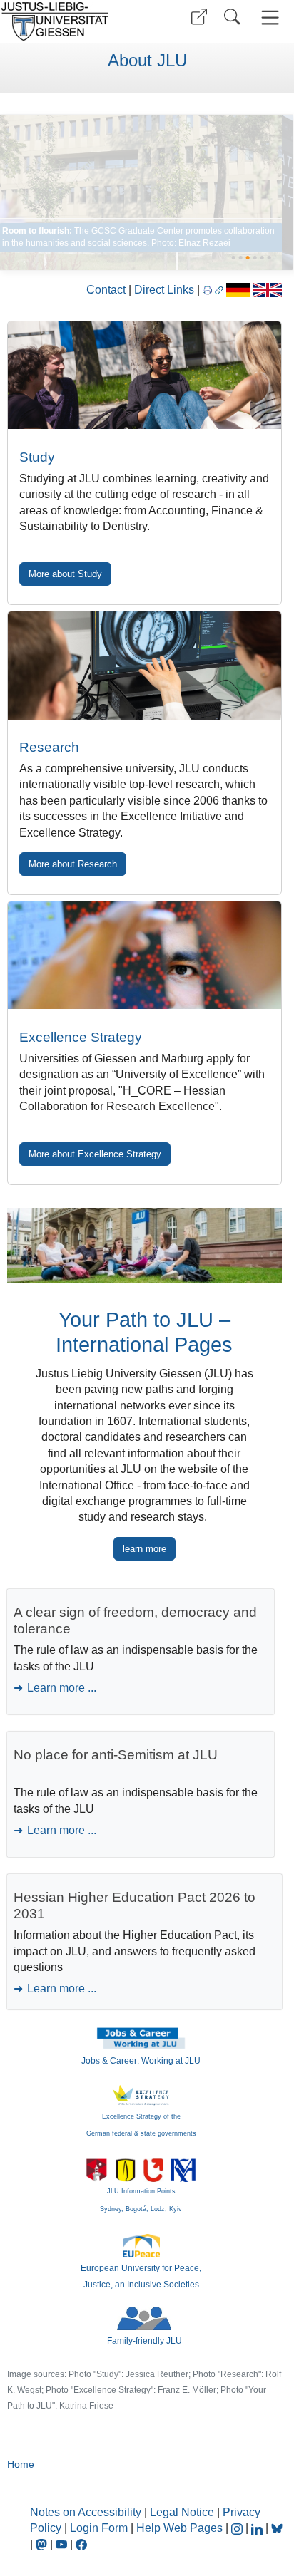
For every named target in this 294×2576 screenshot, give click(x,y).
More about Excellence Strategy (95, 1154)
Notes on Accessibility (87, 2512)
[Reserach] (141, 192)
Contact (106, 290)
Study (37, 457)
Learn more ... (62, 1688)
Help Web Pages (179, 2528)
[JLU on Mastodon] (43, 2544)
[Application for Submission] (145, 375)
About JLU (147, 61)
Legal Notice (182, 2512)
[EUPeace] (141, 2245)
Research (49, 747)
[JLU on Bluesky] (277, 2528)
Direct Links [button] (166, 290)
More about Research (73, 864)
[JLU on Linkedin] (258, 2528)
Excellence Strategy (81, 1037)
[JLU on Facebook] (81, 2544)
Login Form (99, 2528)
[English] (268, 290)
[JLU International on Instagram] (238, 2528)
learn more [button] (145, 1549)
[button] (199, 17)
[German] (238, 290)
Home (21, 2464)
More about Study (65, 574)
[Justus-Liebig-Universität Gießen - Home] (72, 21)
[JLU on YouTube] (63, 2544)
